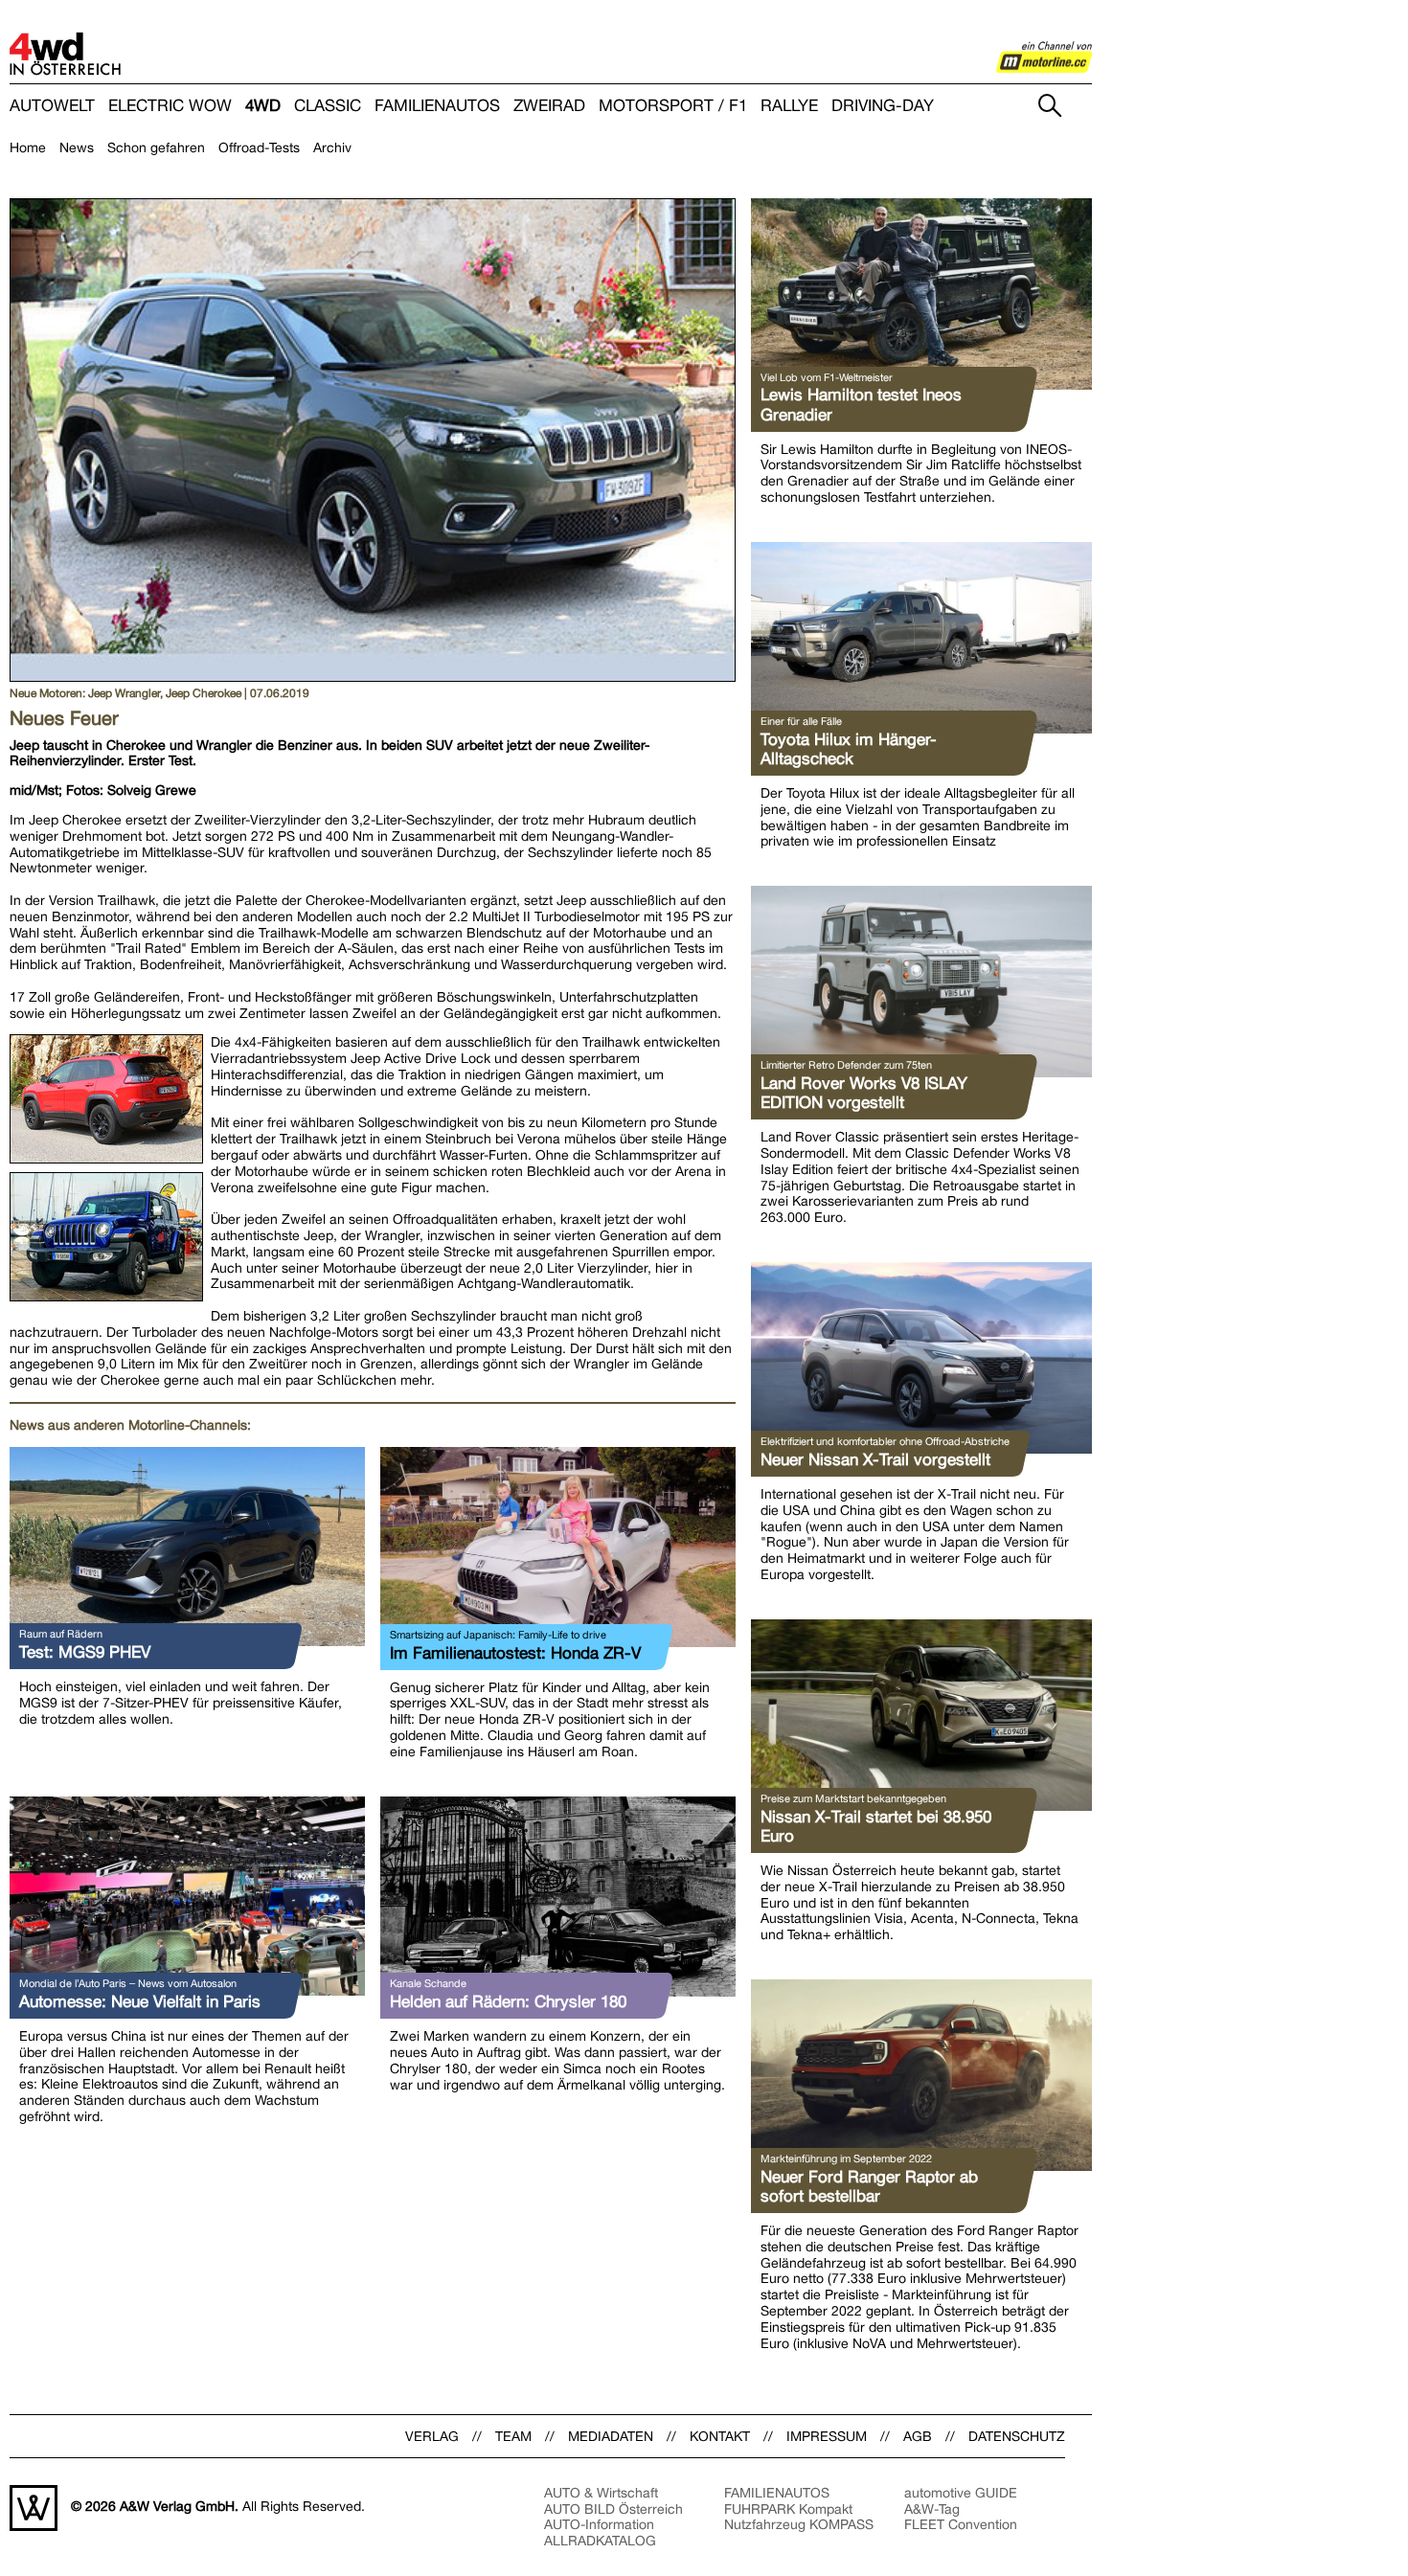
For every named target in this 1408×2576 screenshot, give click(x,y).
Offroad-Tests (259, 147)
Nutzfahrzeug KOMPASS (799, 2524)
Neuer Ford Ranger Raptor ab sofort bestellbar (869, 2186)
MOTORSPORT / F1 (673, 106)
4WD (263, 106)
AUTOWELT (52, 106)
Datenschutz (1017, 2436)
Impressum (827, 2436)
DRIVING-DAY (883, 106)
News (77, 147)
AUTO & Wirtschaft (601, 2493)
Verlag (432, 2436)
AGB (918, 2436)
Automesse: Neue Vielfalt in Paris (140, 2001)
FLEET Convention (961, 2524)
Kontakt (720, 2436)
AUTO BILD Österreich (613, 2509)
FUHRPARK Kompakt (788, 2509)
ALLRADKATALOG (600, 2541)
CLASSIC (328, 106)
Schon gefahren (156, 147)
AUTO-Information (599, 2524)
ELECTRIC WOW (170, 106)
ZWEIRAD (549, 106)
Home (28, 147)
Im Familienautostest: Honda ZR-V (515, 1653)
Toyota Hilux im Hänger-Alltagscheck (849, 749)
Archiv (332, 147)
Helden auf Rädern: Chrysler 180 (508, 2001)
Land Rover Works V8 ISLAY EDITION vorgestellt (864, 1093)
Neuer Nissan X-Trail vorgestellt (875, 1459)
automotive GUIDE (961, 2493)
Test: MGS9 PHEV (85, 1652)
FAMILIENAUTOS (437, 106)
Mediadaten (611, 2436)
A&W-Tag (932, 2509)
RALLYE (789, 106)
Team (513, 2436)
